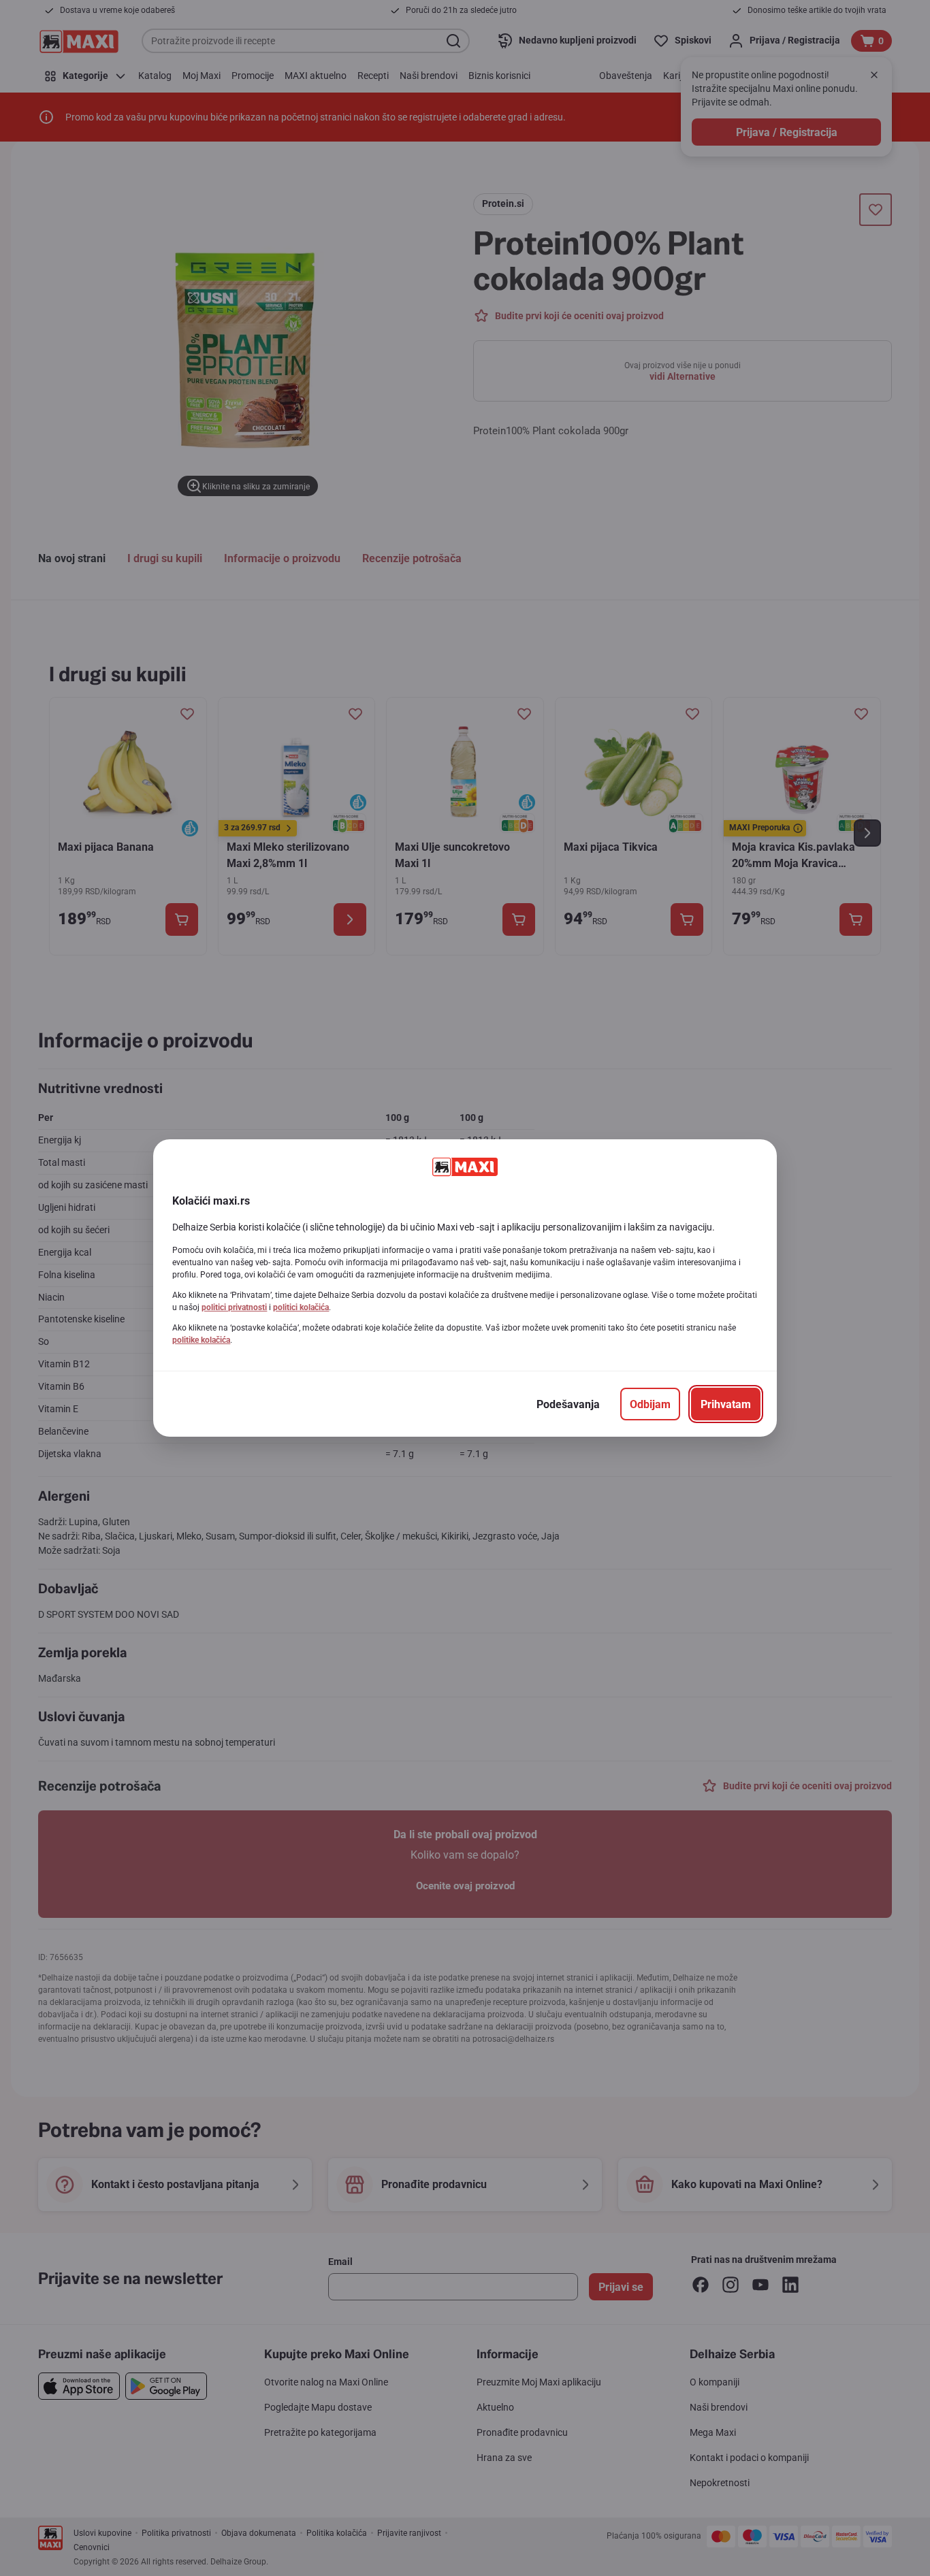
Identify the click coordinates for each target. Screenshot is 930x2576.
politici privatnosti (234, 1307)
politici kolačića (301, 1307)
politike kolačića (201, 1340)
